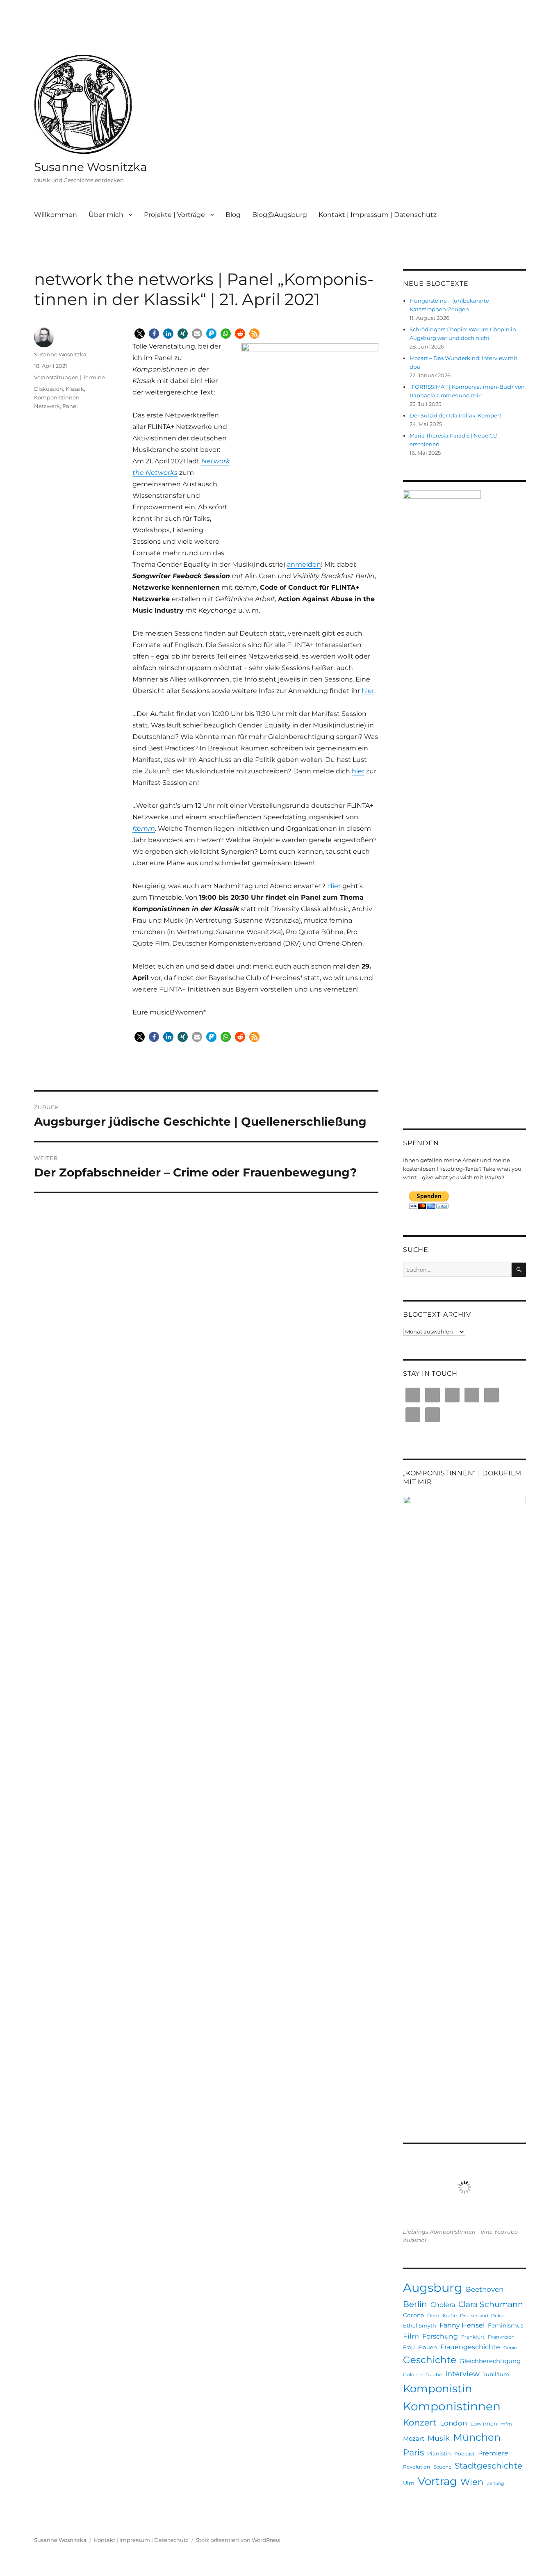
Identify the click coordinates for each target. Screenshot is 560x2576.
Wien (472, 2482)
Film (411, 2336)
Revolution (417, 2467)
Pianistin (439, 2453)
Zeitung (495, 2484)
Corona (413, 2315)
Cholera (443, 2305)
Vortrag (437, 2481)
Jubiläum (496, 2374)
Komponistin (438, 2389)
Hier (334, 886)
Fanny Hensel (462, 2325)
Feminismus (506, 2325)
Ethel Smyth (420, 2325)
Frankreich (501, 2337)
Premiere (493, 2453)
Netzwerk (47, 406)
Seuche (442, 2467)
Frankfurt (473, 2337)
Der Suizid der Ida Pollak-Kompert (455, 415)
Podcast (464, 2454)
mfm (506, 2424)
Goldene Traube (422, 2374)
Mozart (414, 2438)
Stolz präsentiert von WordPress (238, 2540)
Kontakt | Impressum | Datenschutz (378, 215)
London (453, 2423)
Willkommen (56, 215)
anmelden (304, 564)
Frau (409, 2347)
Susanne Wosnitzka (91, 167)
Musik (439, 2438)
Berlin (415, 2304)
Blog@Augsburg (280, 215)
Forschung (440, 2336)
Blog (233, 215)
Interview (462, 2374)
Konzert (420, 2422)
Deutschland (474, 2316)
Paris (413, 2452)
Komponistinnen (57, 397)
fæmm (144, 829)
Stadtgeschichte (488, 2466)
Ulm (409, 2483)
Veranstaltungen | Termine (69, 377)
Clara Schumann (491, 2304)
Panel (70, 406)
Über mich (106, 215)
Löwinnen (484, 2423)
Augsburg (433, 2288)
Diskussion (49, 389)
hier (368, 691)
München (477, 2437)
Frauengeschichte (470, 2347)
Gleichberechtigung (490, 2361)
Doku (497, 2316)
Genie (510, 2348)
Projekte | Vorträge (174, 215)
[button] (140, 334)
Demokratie (442, 2315)
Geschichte (430, 2360)
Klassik (75, 389)
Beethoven (485, 2289)
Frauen (428, 2347)
